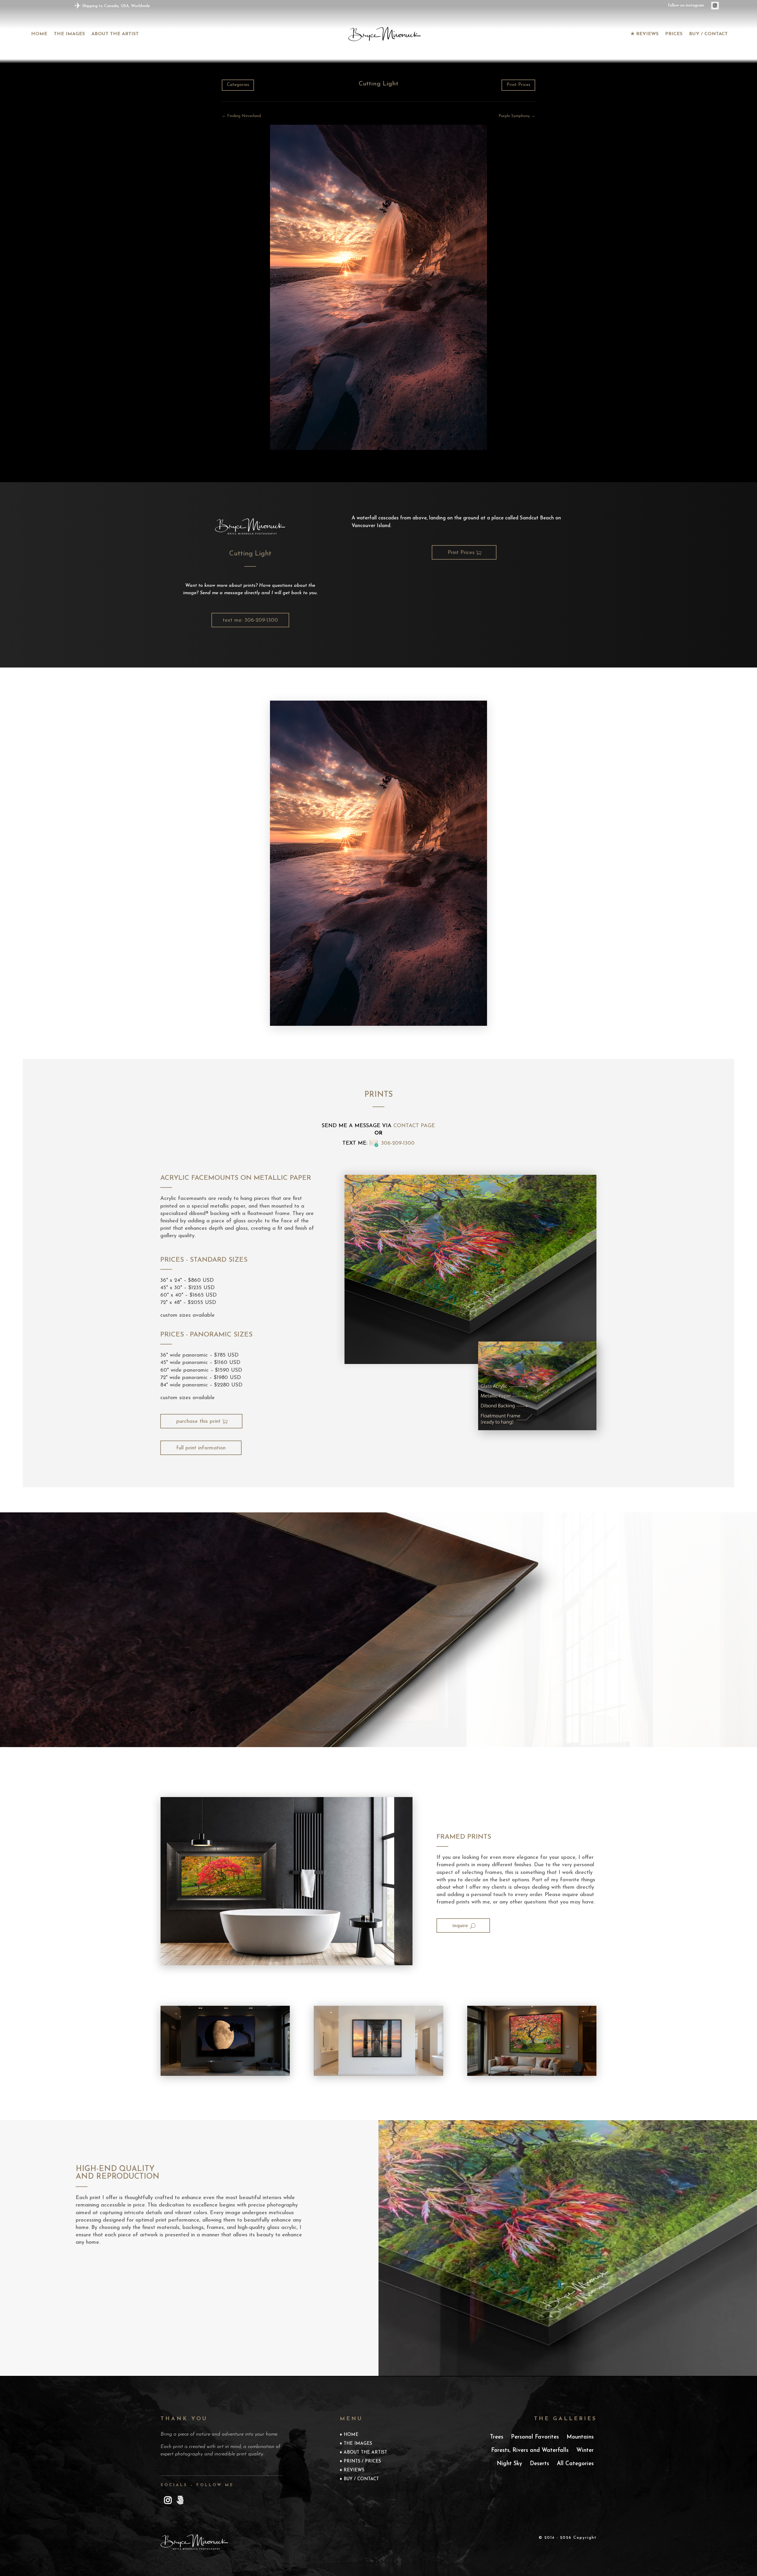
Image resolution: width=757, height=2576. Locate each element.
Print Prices (518, 85)
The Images (358, 2444)
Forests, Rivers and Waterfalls (530, 2451)
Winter (585, 2451)
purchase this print (198, 1422)
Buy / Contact (708, 34)
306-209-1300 (398, 1143)
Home (39, 34)
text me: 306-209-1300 (250, 620)
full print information (201, 1448)
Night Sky (509, 2464)
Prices (674, 34)
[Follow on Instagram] (715, 6)
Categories (238, 85)
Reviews (354, 2470)
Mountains (580, 2437)
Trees (497, 2437)
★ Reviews (644, 34)
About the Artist (115, 34)
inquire (460, 1926)
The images (69, 34)
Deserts (540, 2464)
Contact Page (414, 1126)
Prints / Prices (362, 2462)
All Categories (575, 2464)
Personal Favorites (535, 2437)
